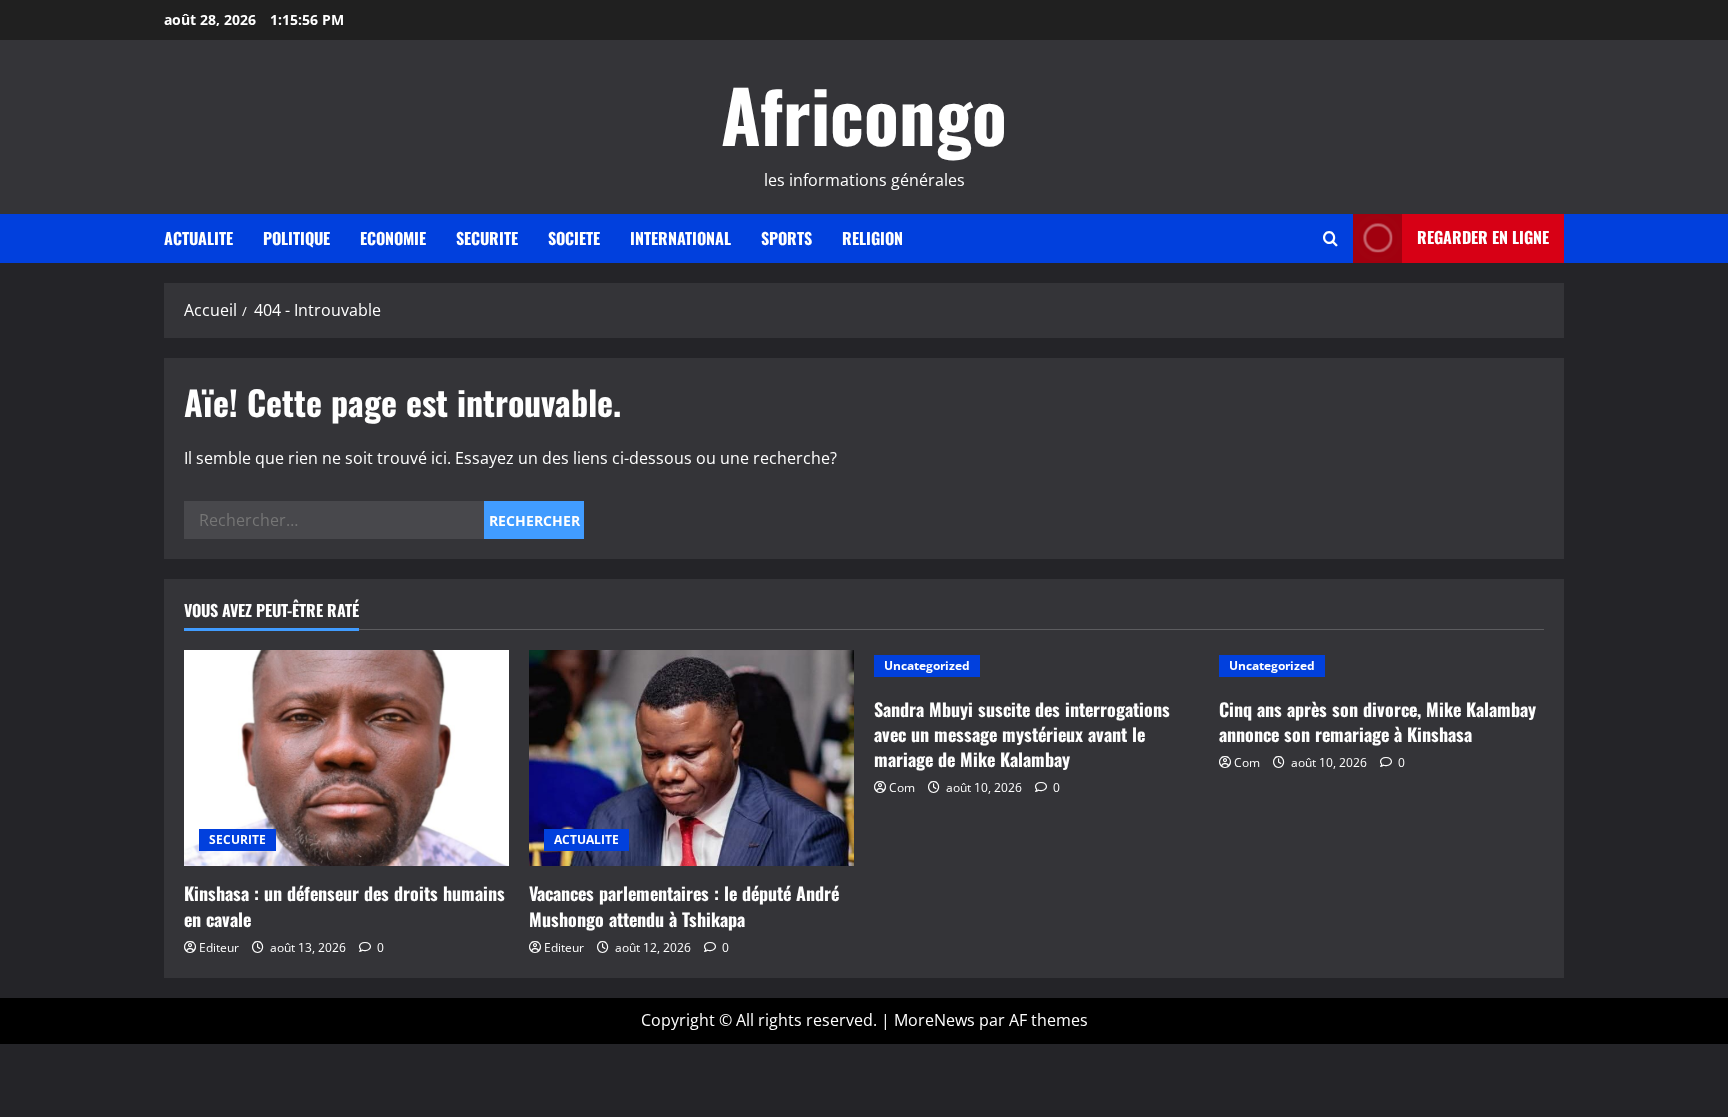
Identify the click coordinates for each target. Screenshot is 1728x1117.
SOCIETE (574, 238)
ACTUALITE (198, 238)
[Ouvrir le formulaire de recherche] (1330, 238)
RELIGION (872, 238)
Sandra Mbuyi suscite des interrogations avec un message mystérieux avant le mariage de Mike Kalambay (1022, 734)
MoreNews (934, 1020)
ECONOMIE (393, 238)
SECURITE (487, 238)
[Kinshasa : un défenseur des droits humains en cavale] (346, 758)
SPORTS (786, 238)
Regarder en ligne (1483, 237)
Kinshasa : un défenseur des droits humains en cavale (344, 905)
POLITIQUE (296, 238)
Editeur (219, 947)
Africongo (864, 113)
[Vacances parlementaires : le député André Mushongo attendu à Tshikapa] (691, 758)
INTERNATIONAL (680, 238)
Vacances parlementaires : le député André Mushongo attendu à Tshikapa (684, 905)
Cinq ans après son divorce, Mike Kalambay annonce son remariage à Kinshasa (1377, 721)
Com (902, 787)
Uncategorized (927, 665)
